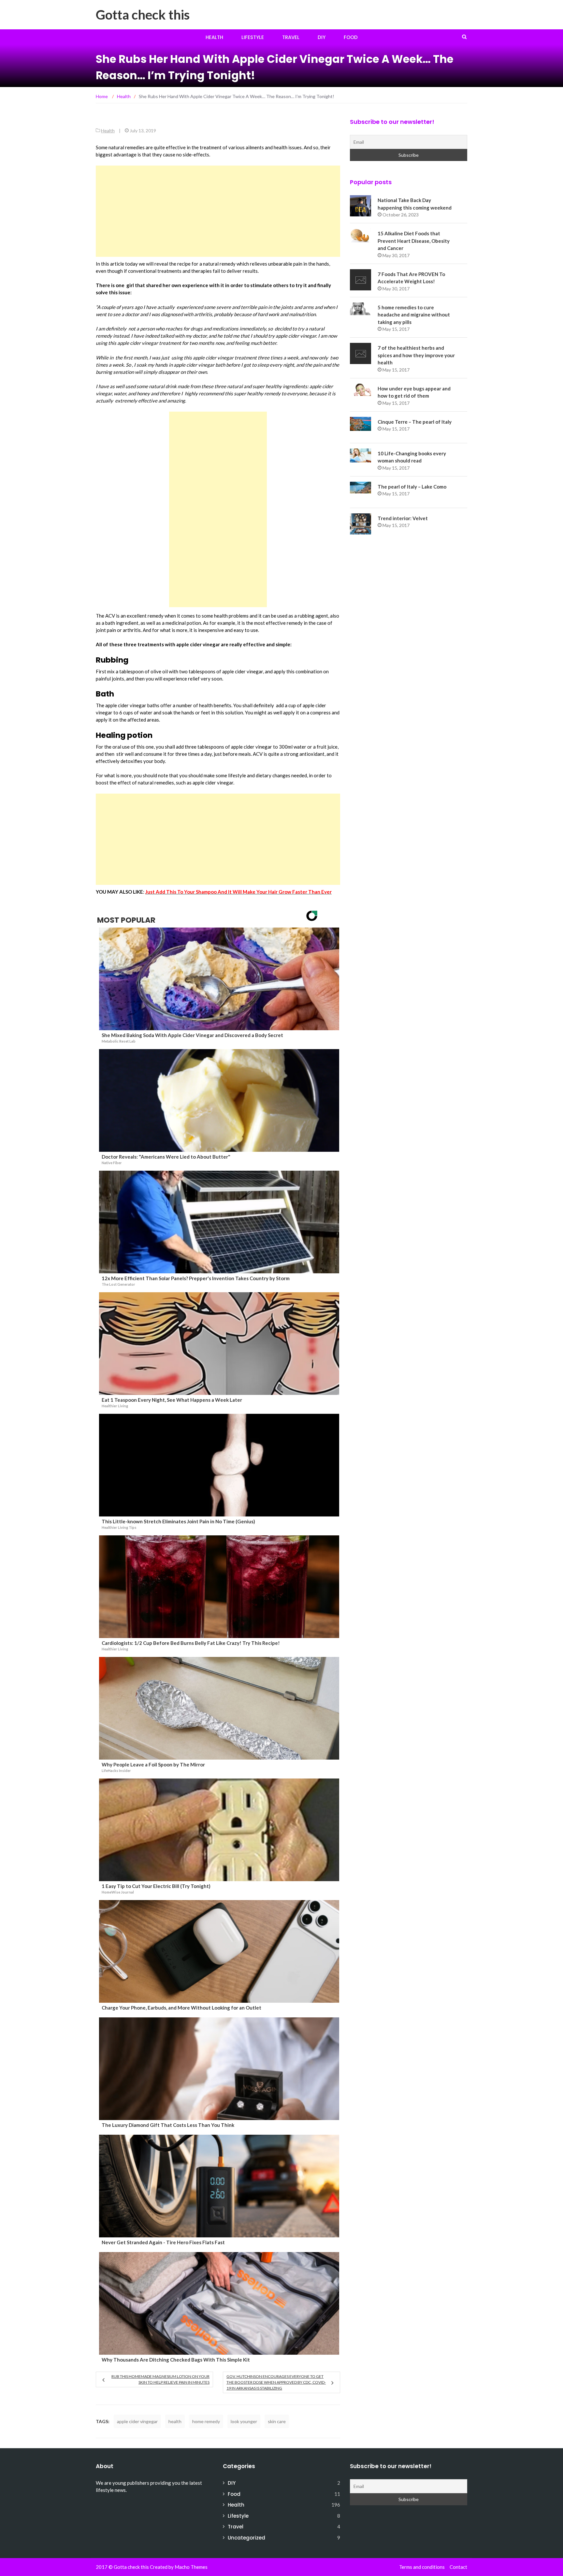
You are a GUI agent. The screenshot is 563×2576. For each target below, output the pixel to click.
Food (351, 37)
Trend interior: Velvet (403, 518)
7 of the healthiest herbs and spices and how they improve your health (416, 355)
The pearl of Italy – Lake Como (412, 487)
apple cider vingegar (137, 2421)
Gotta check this (143, 15)
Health (214, 37)
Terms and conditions (422, 2567)
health (175, 2421)
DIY (322, 37)
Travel (291, 37)
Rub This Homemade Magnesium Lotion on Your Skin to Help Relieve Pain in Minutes (160, 2379)
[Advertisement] (218, 211)
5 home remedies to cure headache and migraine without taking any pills (414, 315)
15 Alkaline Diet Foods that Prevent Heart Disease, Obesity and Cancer (414, 241)
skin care (277, 2421)
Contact (458, 2567)
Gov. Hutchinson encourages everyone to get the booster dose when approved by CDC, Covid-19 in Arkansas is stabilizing (276, 2382)
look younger (244, 2421)
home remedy (206, 2421)
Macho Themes (191, 2567)
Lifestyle (253, 37)
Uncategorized (246, 2538)
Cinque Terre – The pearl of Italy (415, 422)
